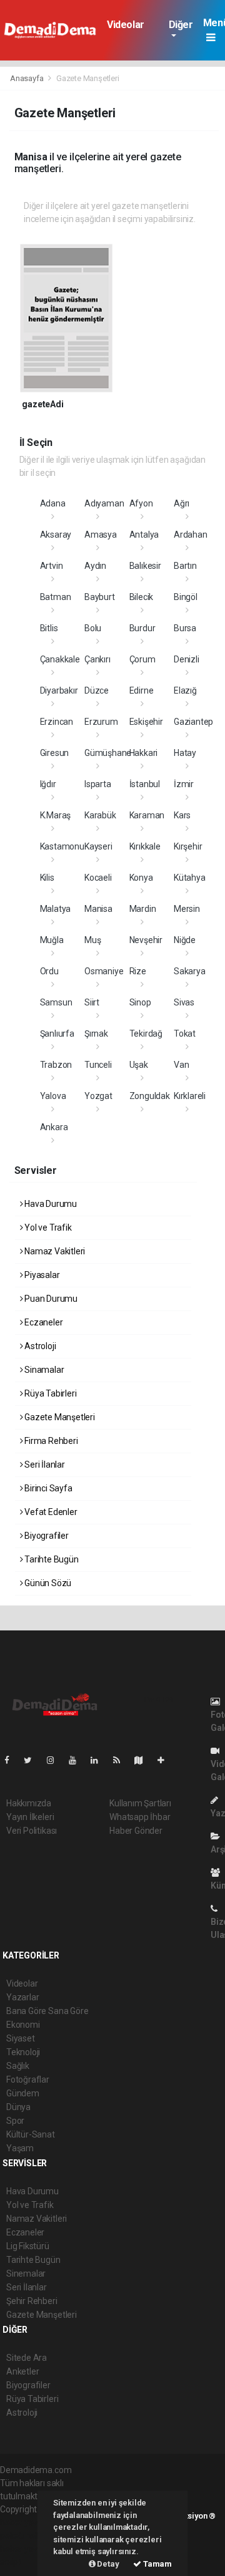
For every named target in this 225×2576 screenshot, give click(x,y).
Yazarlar (22, 1997)
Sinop (140, 1002)
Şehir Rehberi (32, 2301)
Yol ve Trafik (47, 1227)
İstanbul (145, 784)
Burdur (142, 628)
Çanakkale (60, 659)
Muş (92, 940)
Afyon (141, 503)
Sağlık (18, 2066)
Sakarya (190, 971)
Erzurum (101, 722)
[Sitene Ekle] (166, 1760)
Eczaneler (42, 1322)
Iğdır (48, 784)
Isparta (98, 784)
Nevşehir (146, 940)
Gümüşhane (108, 753)
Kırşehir (188, 846)
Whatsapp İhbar (140, 1817)
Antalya (144, 535)
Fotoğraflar (28, 2080)
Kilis (47, 878)
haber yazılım (26, 2549)
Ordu (49, 971)
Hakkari (144, 753)
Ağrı (182, 503)
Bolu (93, 628)
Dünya (18, 2107)
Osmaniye (104, 971)
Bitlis (49, 628)
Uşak (139, 1065)
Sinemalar (26, 2273)
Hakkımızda (29, 1803)
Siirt (92, 1002)
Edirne (142, 690)
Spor (15, 2121)
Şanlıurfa (57, 1034)
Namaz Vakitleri (54, 1251)
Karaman (147, 815)
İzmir (184, 784)
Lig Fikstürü (28, 2246)
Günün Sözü (47, 1583)
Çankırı (97, 659)
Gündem (23, 2093)
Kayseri (98, 846)
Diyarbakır (59, 690)
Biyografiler (46, 1536)
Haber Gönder (136, 1831)
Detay (107, 2564)
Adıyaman (104, 503)
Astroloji (39, 1346)
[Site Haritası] (144, 1760)
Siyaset (21, 2038)
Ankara (54, 1127)
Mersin (187, 909)
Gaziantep (193, 722)
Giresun (55, 753)
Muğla (52, 940)
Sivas (184, 1002)
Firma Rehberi (50, 1441)
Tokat (185, 1034)
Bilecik (142, 597)
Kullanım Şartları (140, 1803)
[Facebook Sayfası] (12, 1760)
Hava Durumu (50, 1204)
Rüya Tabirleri (49, 1393)
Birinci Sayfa (47, 1488)
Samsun (56, 1002)
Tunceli (98, 1065)
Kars (182, 815)
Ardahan (191, 535)
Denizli (187, 659)
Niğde (185, 940)
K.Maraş (56, 815)
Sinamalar (43, 1370)
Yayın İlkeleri (30, 1817)
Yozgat (98, 1096)
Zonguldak (150, 1096)
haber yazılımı (27, 2522)
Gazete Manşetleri (59, 1417)
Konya (141, 878)
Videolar (126, 25)
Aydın (95, 566)
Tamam (157, 2564)
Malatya (56, 909)
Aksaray (56, 535)
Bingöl (186, 597)
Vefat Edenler (50, 1512)
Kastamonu (62, 846)
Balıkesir (145, 566)
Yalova (53, 1096)
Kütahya (190, 878)
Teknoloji (23, 2052)
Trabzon (56, 1065)
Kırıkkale (145, 846)
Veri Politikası (32, 1831)
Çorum (142, 659)
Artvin (52, 566)
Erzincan (57, 722)
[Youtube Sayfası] (77, 1760)
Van (181, 1065)
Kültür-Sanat (31, 2134)
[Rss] (122, 1760)
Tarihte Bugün (50, 1559)
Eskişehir (146, 722)
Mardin (143, 909)
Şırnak (96, 1034)
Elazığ (185, 690)
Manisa (98, 909)
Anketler (22, 2371)
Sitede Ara (27, 2358)
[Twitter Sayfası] (33, 1760)
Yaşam (20, 2148)
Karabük (100, 815)
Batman (56, 597)
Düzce (97, 690)
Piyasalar (41, 1275)
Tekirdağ (146, 1034)
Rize (138, 971)
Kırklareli (190, 1096)
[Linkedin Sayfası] (99, 1760)
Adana (53, 503)
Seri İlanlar (44, 1465)
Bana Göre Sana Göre (47, 2011)
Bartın (185, 566)
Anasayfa (27, 78)
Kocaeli (98, 878)
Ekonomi (23, 2025)
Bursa (185, 628)
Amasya (101, 535)
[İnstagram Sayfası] (56, 1760)
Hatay (185, 753)
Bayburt (100, 597)
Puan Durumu (50, 1299)
